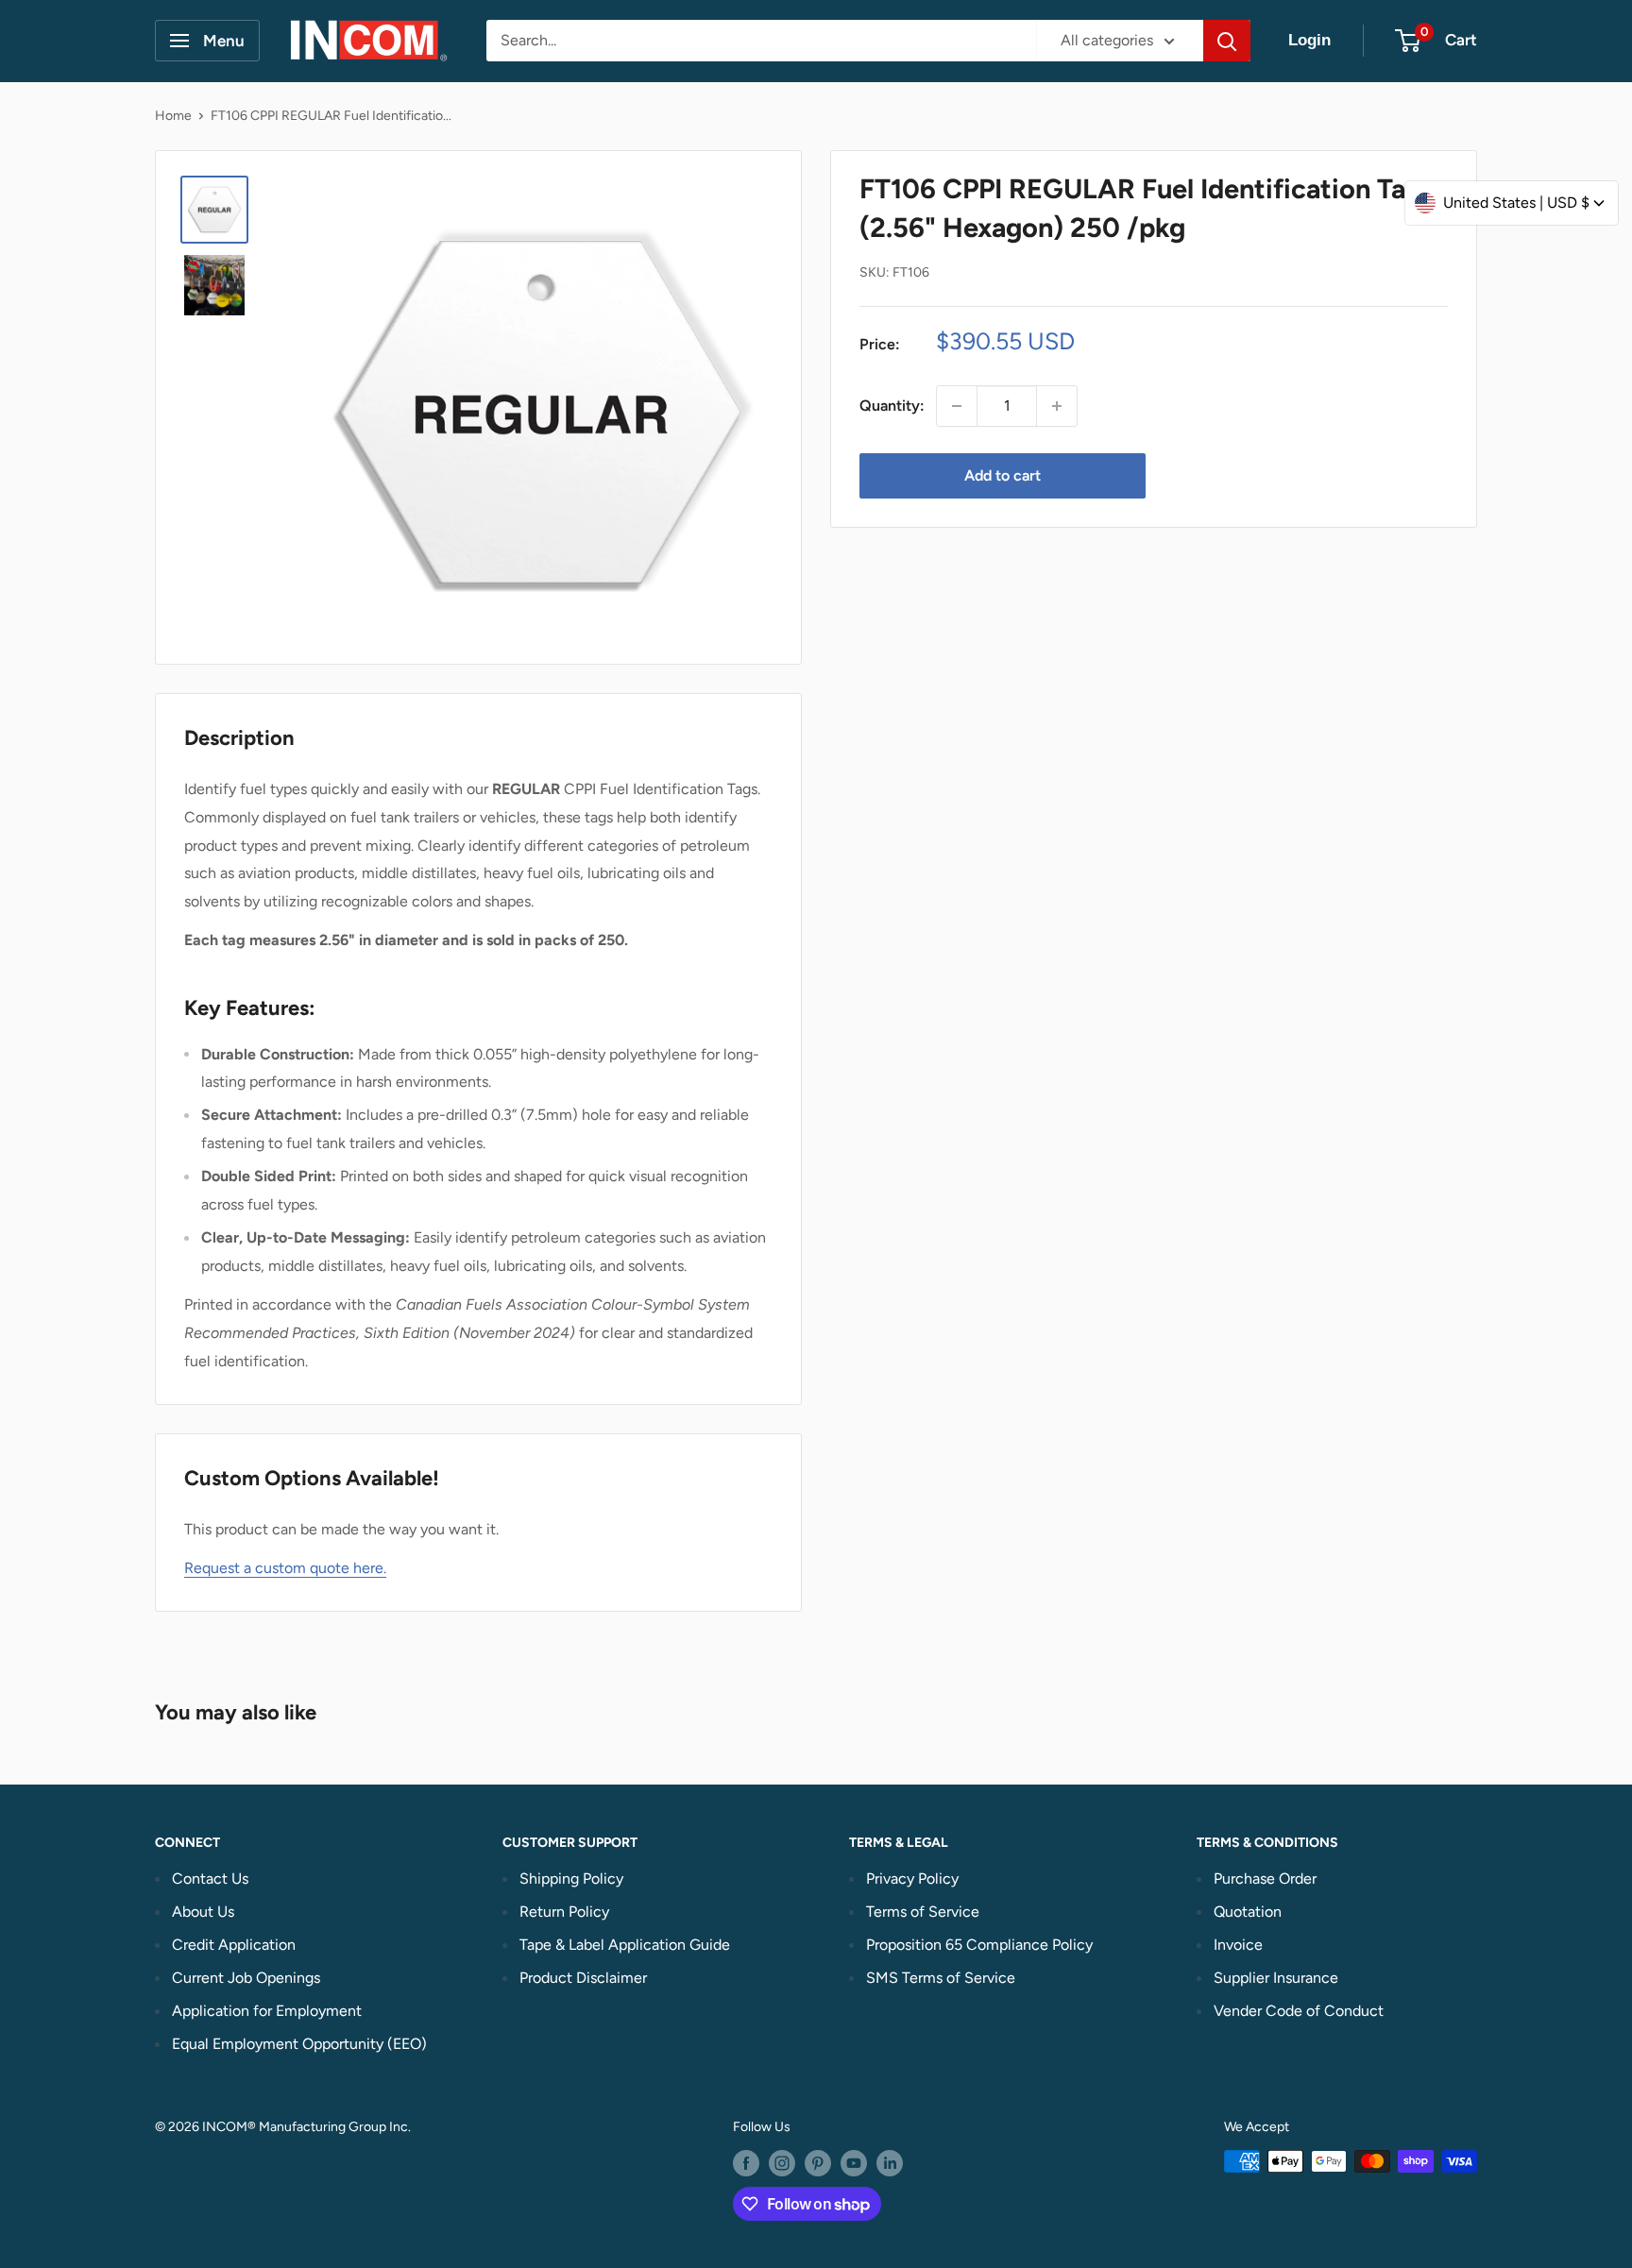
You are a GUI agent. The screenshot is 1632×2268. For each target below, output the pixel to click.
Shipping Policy (571, 1879)
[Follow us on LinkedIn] (890, 2163)
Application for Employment (267, 2011)
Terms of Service (923, 1912)
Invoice (1238, 1945)
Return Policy (564, 1912)
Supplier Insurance (1276, 1978)
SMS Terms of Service (941, 1978)
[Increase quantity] (1057, 406)
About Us (203, 1912)
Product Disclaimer (583, 1978)
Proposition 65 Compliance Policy (979, 1945)
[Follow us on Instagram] (782, 2163)
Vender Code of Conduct (1299, 2011)
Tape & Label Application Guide (625, 1945)
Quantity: (892, 406)
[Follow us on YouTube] (854, 2163)
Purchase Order (1265, 1879)
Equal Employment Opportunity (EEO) (299, 2044)
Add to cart (1003, 475)
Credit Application (234, 1945)
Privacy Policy (912, 1879)
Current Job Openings (246, 1978)
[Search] (1227, 41)
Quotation (1248, 1912)
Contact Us (210, 1879)
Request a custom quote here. (285, 1568)
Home (173, 116)
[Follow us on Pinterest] (818, 2163)
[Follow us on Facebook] (746, 2163)
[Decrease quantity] (957, 406)
